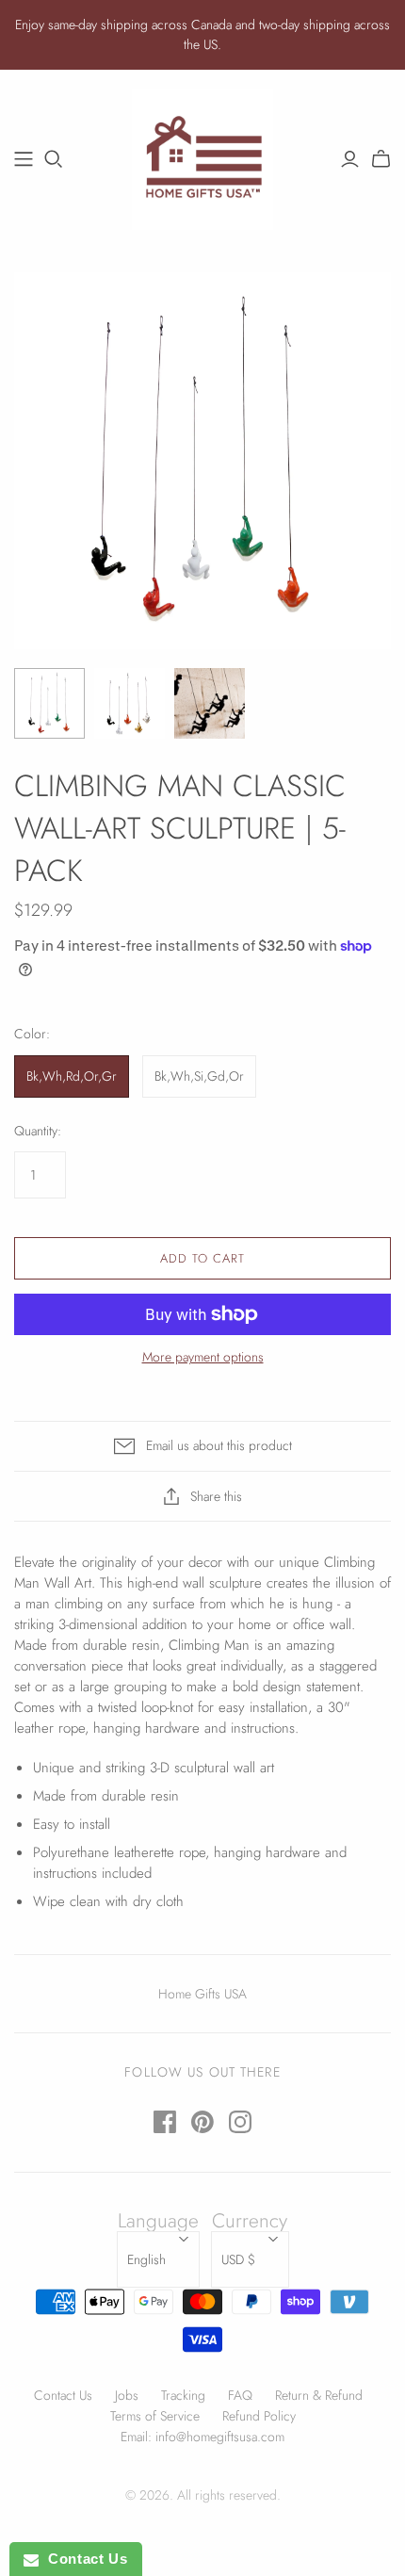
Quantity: (38, 1131)
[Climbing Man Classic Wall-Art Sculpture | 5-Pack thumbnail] (49, 703)
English (146, 2259)
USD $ (238, 2259)
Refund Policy (259, 2416)
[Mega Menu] (24, 159)
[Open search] (54, 159)
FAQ (240, 2395)
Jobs (127, 2395)
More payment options (203, 1357)
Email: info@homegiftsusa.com (202, 2437)
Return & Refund (319, 2395)
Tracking (183, 2395)
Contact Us (63, 2395)
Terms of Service (155, 2416)
